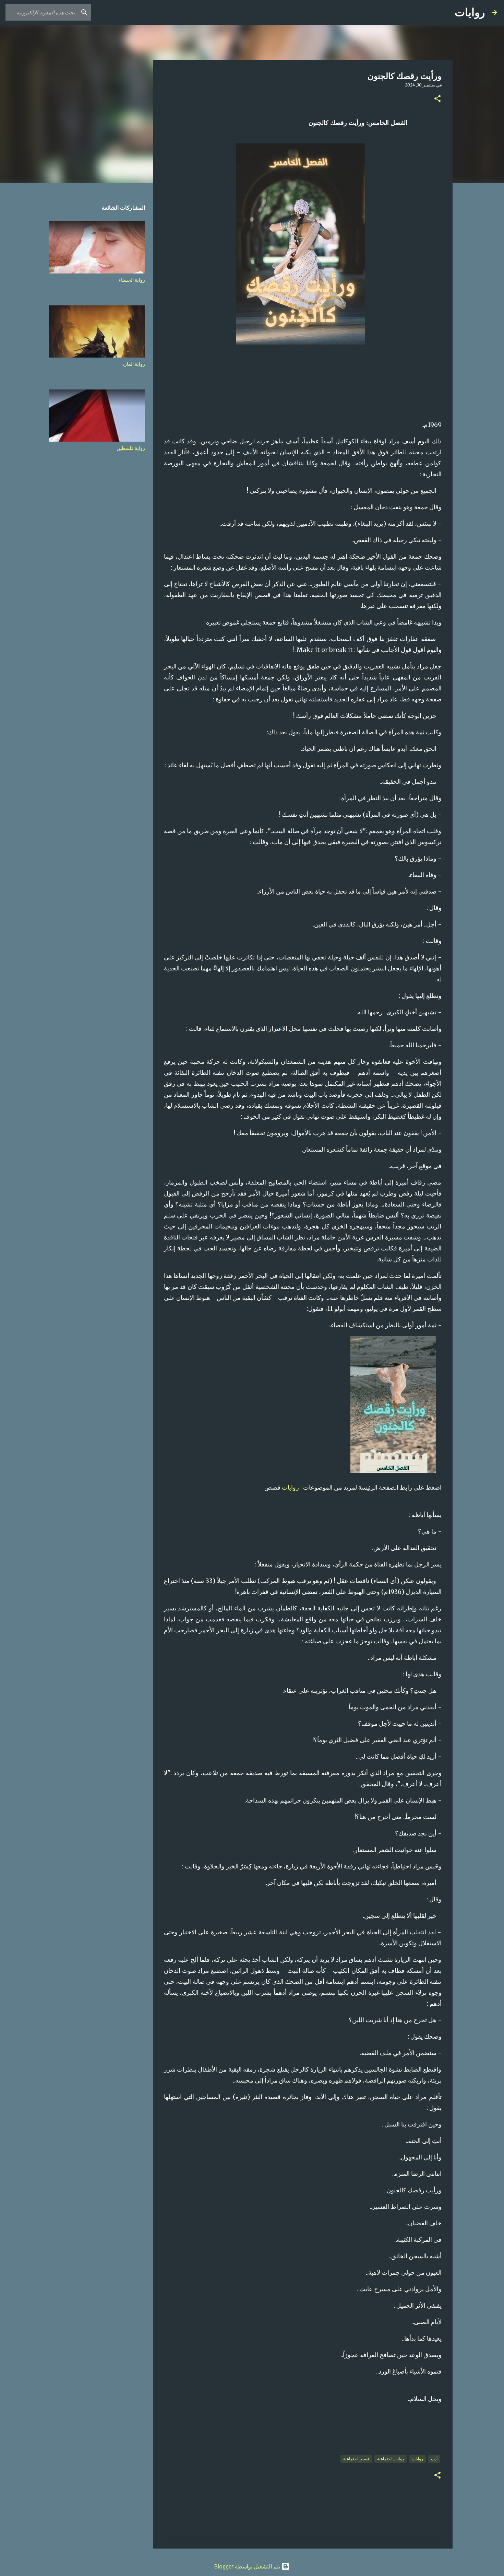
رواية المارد (134, 364)
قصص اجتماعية (356, 2459)
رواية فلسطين (131, 448)
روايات (470, 12)
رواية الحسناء (132, 280)
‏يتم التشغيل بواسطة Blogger (248, 2566)
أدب (434, 2459)
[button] (437, 99)
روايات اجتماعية (391, 2459)
